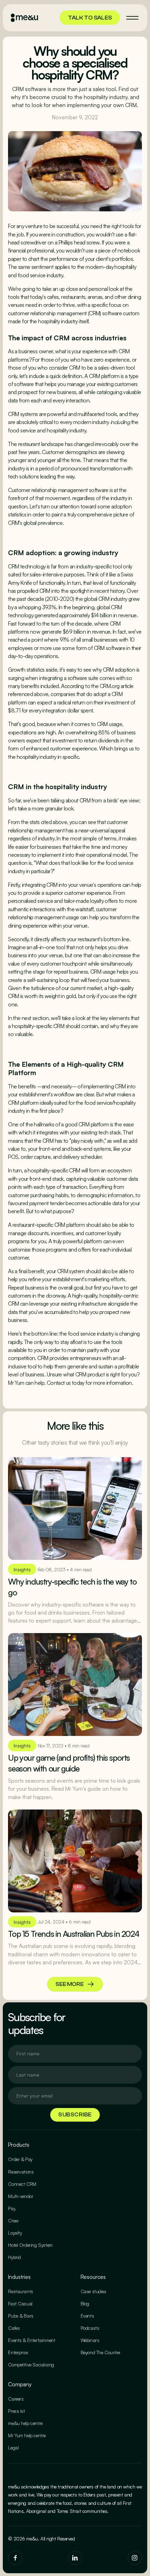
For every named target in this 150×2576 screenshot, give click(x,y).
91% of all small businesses (89, 640)
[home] (24, 18)
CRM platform (104, 376)
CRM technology (27, 566)
